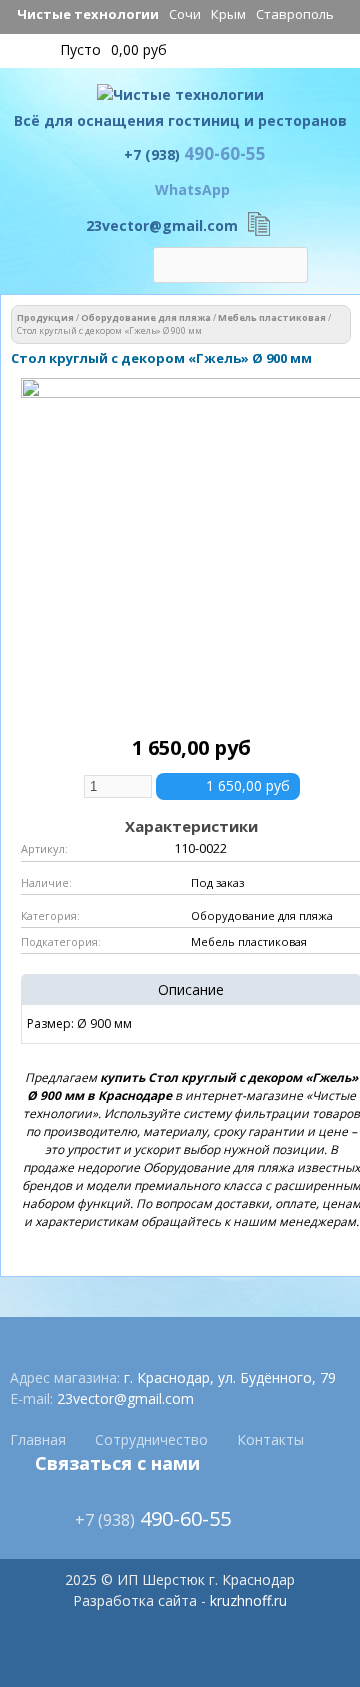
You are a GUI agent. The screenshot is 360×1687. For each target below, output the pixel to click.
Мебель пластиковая (272, 317)
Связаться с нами (117, 1463)
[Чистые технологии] (180, 99)
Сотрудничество (151, 1439)
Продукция (45, 317)
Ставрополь (295, 14)
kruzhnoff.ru (248, 1600)
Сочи (185, 14)
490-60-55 (195, 153)
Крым (228, 14)
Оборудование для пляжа (146, 317)
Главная (38, 1439)
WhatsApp (192, 189)
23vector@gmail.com (162, 225)
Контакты (270, 1439)
